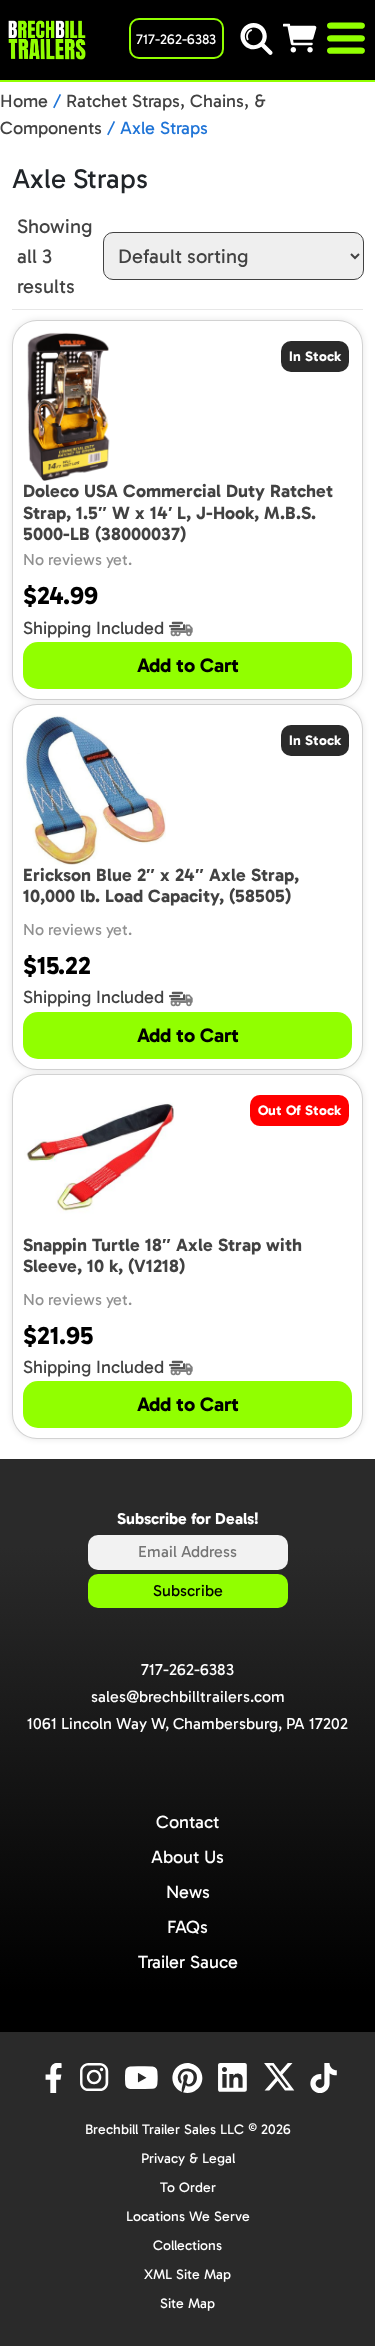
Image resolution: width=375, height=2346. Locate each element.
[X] (282, 2078)
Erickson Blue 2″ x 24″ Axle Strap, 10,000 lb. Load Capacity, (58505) (161, 886)
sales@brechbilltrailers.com (188, 1696)
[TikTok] (325, 2078)
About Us (187, 1857)
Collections (187, 2245)
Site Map (187, 2303)
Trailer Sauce (188, 1962)
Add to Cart (188, 665)
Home (24, 101)
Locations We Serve (188, 2216)
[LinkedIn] (236, 2078)
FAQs (187, 1927)
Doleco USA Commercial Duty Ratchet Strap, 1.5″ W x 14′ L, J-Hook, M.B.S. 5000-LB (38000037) (178, 513)
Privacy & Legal (188, 2158)
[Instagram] (98, 2078)
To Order (188, 2187)
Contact (187, 1822)
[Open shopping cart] (303, 38)
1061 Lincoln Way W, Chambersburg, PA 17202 (187, 1723)
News (188, 1892)
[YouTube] (144, 2078)
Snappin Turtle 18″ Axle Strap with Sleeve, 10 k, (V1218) (162, 1256)
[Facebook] (52, 2078)
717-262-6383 (187, 1669)
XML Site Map (187, 2274)
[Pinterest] (190, 2078)
